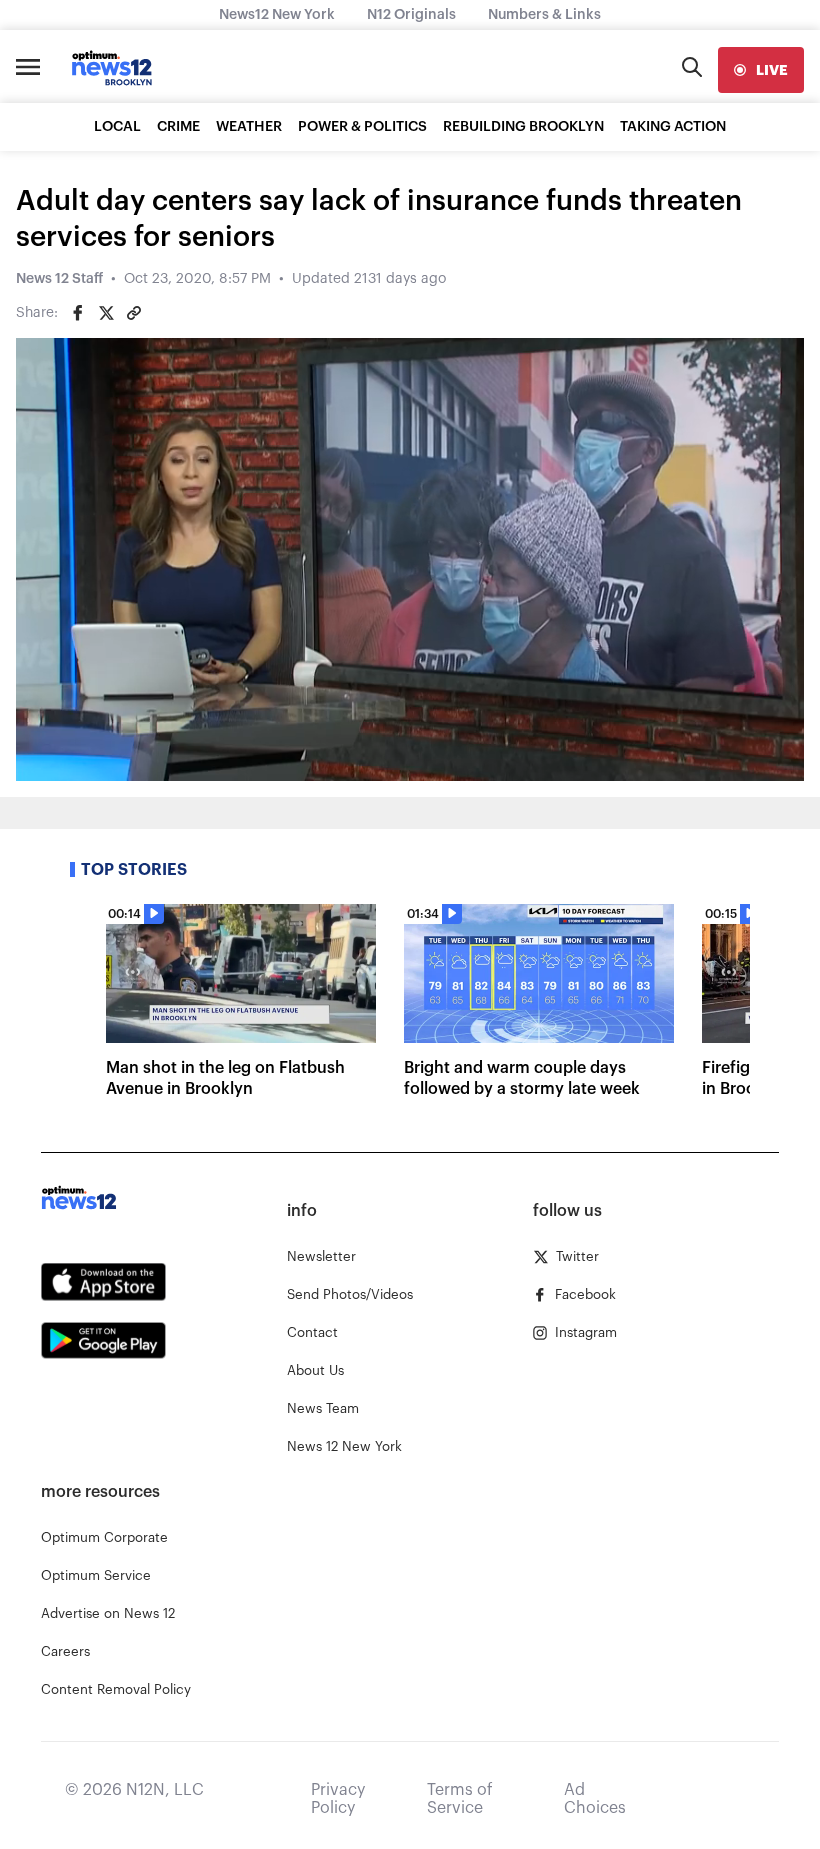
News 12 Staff (59, 279)
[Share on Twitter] (106, 313)
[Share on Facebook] (78, 313)
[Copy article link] (134, 313)
